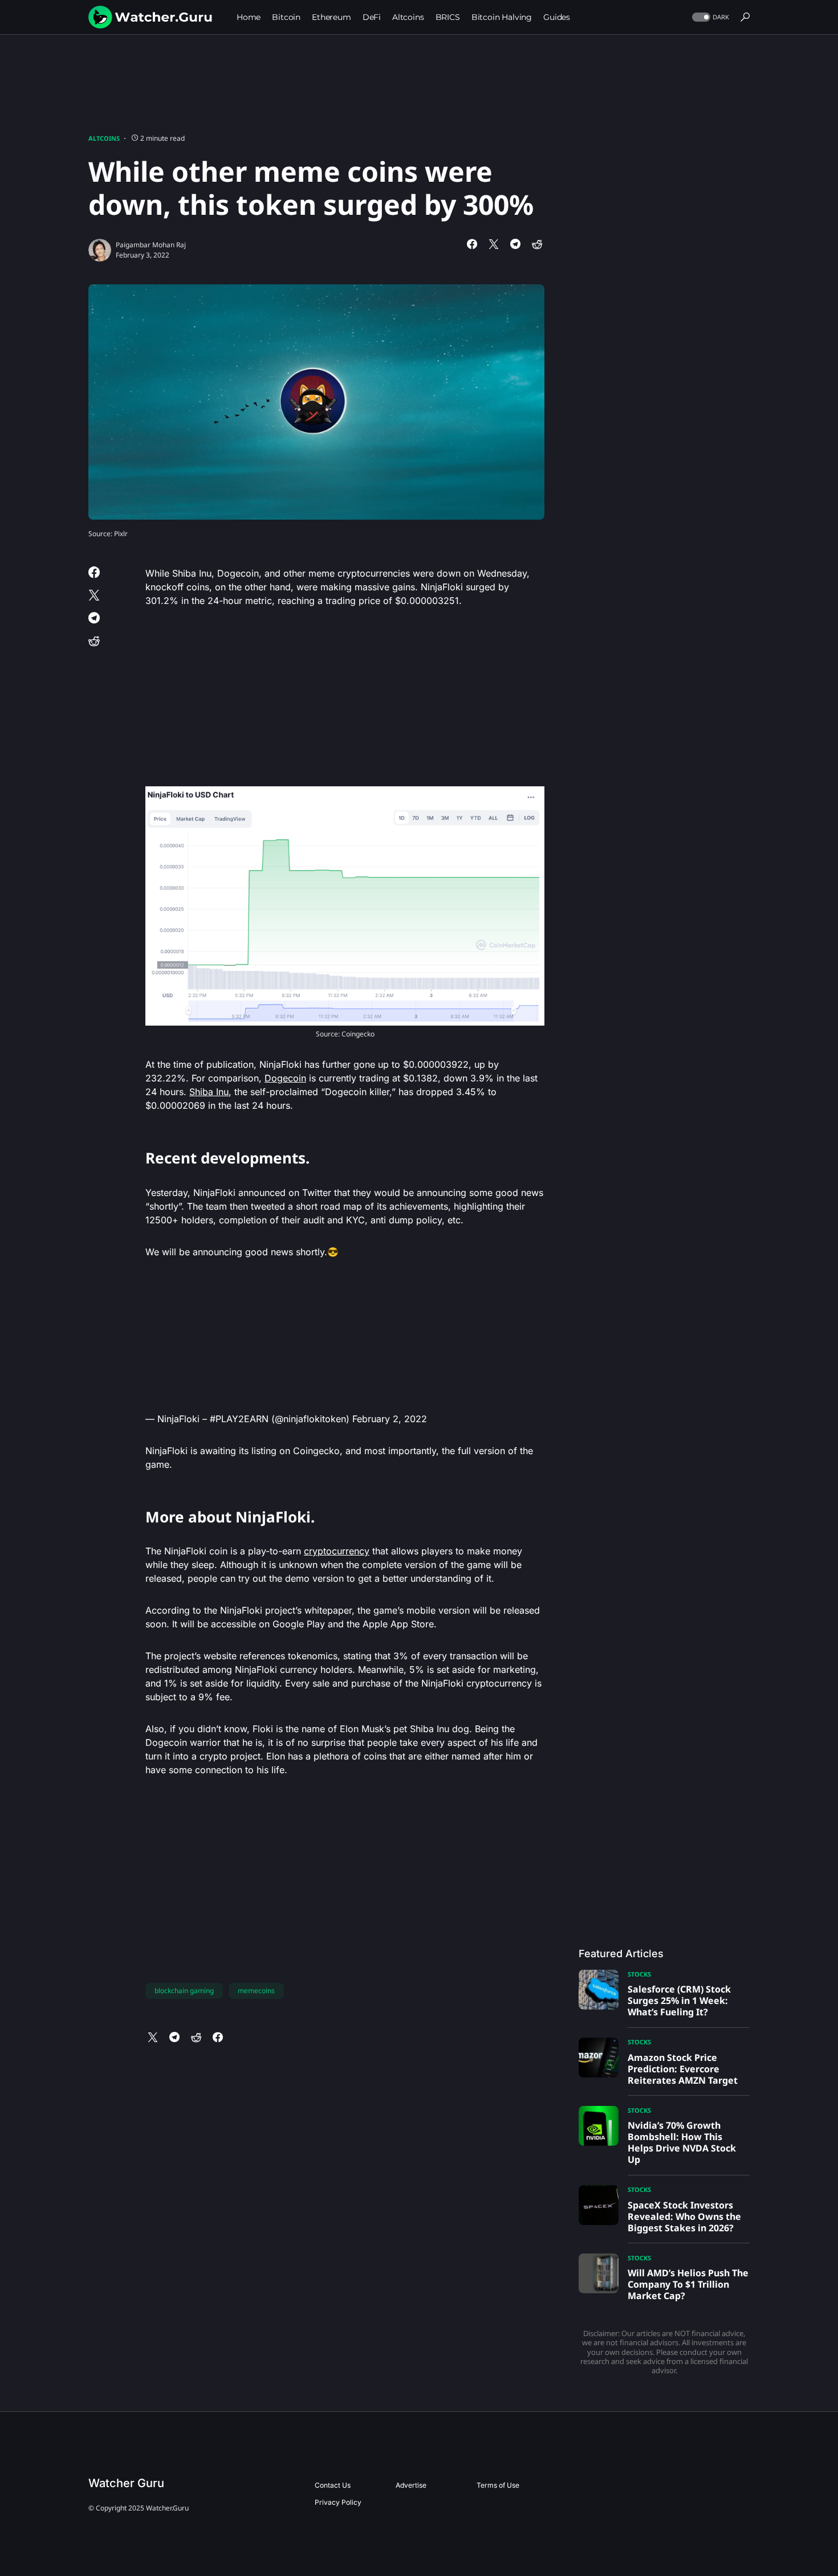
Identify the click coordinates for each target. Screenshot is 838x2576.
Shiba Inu (209, 1092)
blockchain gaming (184, 1991)
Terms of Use (498, 2485)
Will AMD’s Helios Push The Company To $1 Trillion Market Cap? (688, 2284)
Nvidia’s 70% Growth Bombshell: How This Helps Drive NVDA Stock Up (682, 2142)
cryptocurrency (337, 1551)
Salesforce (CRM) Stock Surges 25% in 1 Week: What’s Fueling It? (679, 2001)
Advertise (411, 2485)
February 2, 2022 (390, 1419)
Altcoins (104, 138)
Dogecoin (285, 1078)
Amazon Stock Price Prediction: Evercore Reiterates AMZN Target (683, 2069)
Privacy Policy (338, 2502)
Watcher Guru (126, 2483)
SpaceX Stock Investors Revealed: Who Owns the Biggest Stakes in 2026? (684, 2216)
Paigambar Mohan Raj (151, 245)
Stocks (639, 1974)
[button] (709, 17)
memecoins (256, 1991)
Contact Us (333, 2485)
